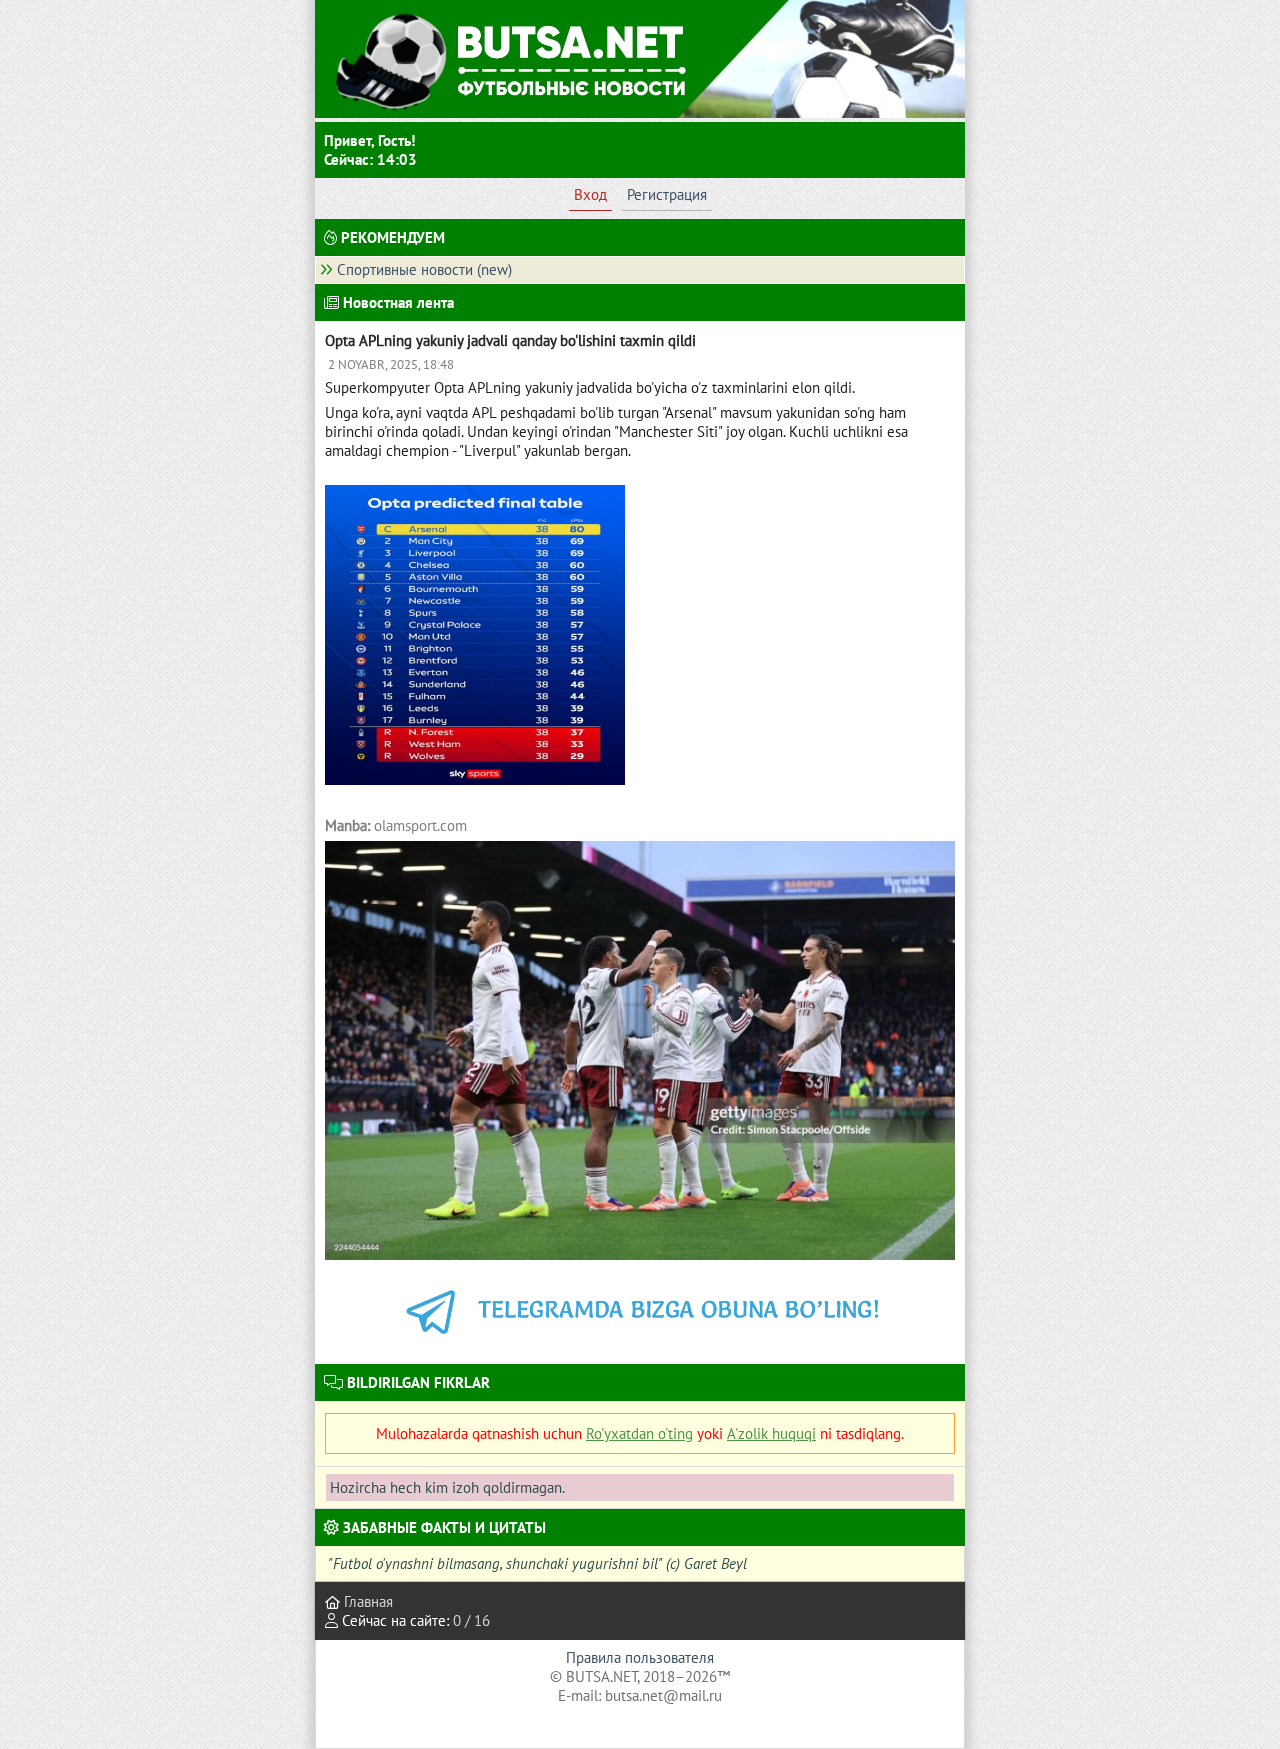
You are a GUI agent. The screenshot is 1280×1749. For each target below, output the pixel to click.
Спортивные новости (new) (424, 269)
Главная (366, 1601)
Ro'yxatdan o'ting (639, 1433)
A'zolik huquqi (771, 1433)
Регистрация (667, 194)
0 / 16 (471, 1620)
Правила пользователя (640, 1657)
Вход (590, 194)
